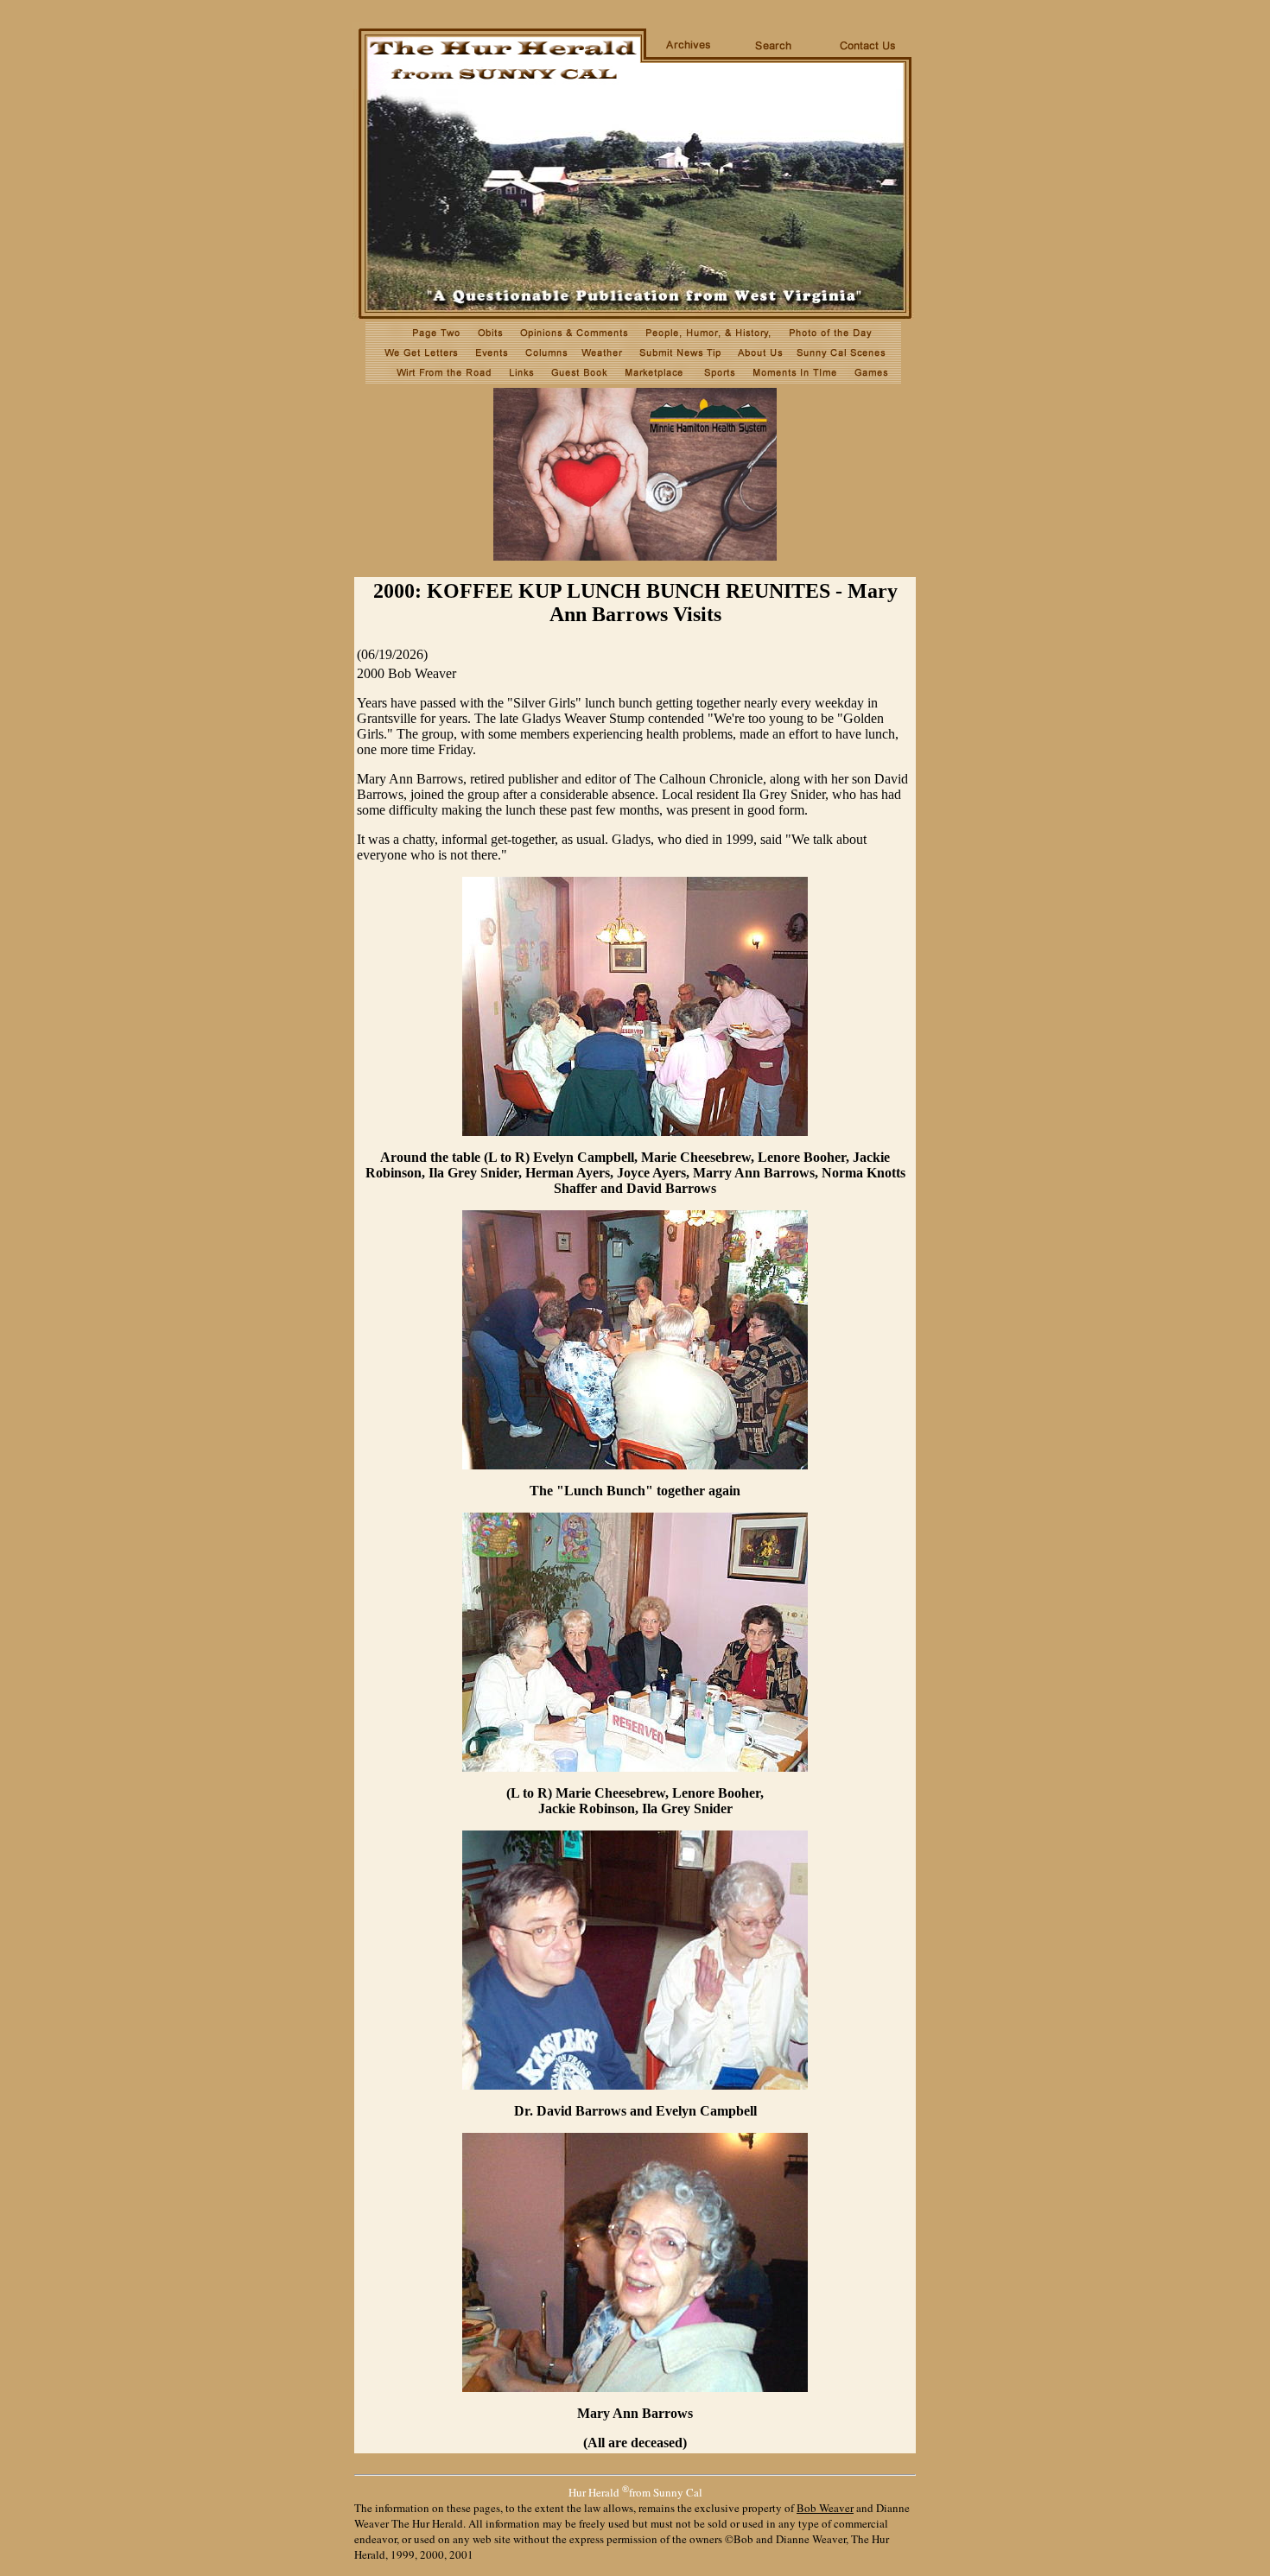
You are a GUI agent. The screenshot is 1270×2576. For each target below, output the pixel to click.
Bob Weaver (825, 2508)
